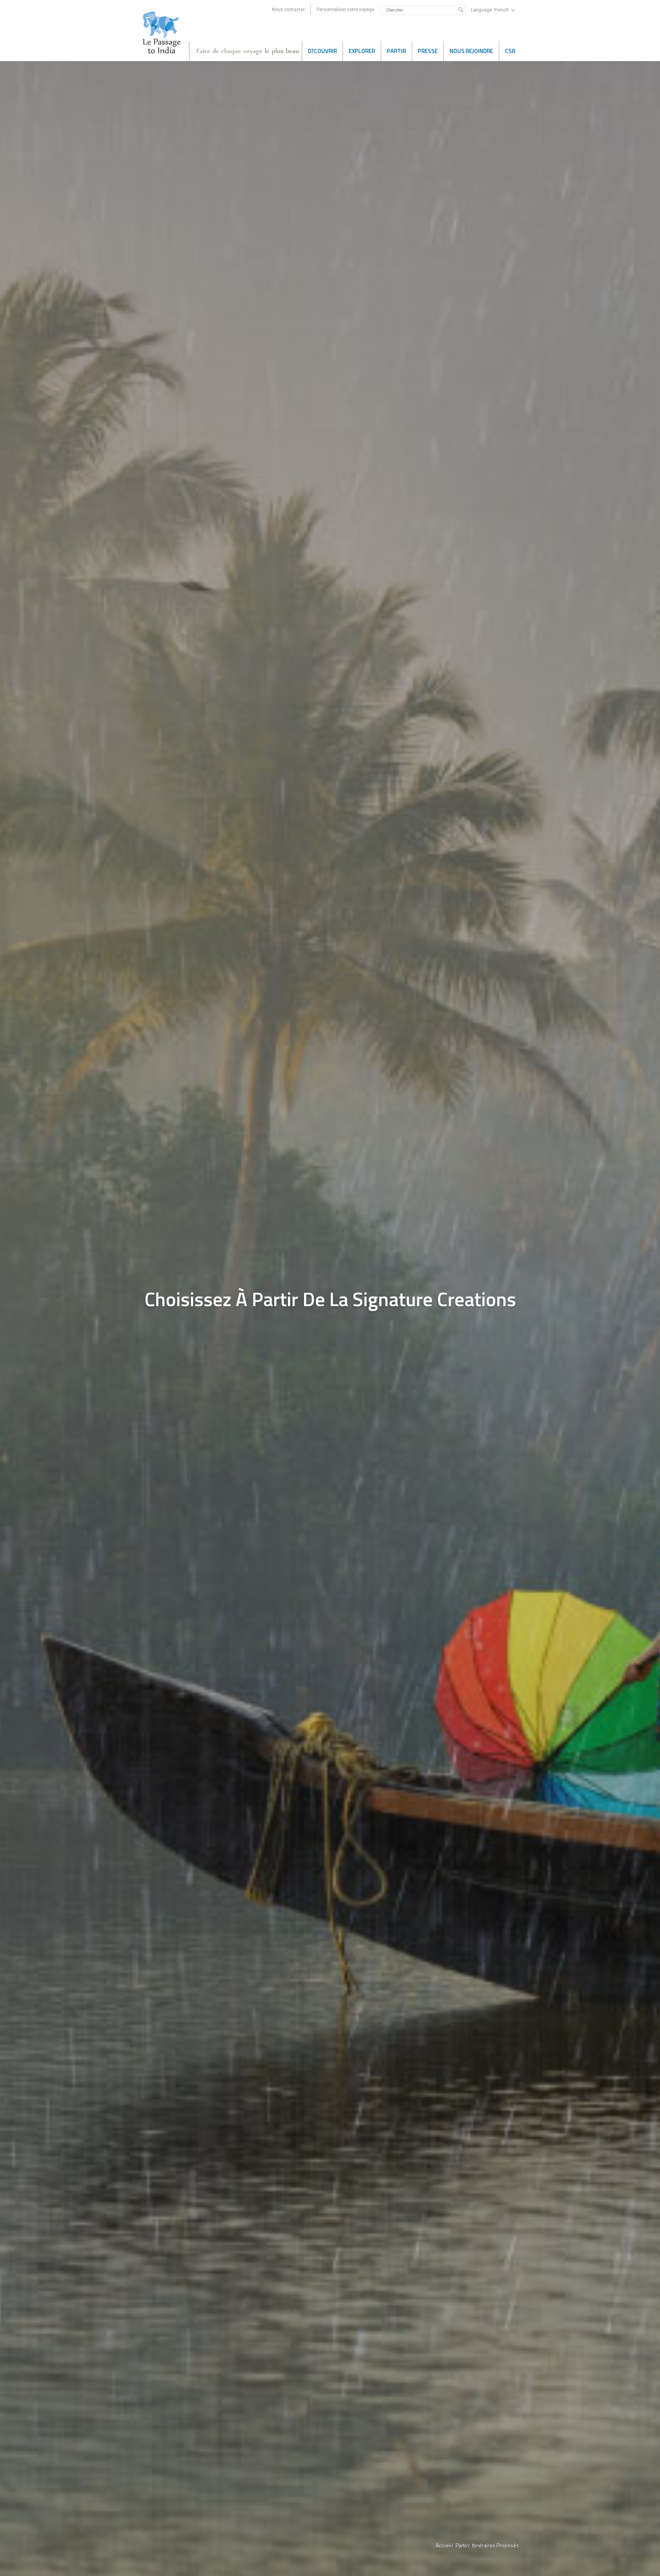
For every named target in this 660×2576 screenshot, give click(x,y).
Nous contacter (288, 10)
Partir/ (463, 2545)
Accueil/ (445, 2545)
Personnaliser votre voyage (345, 10)
